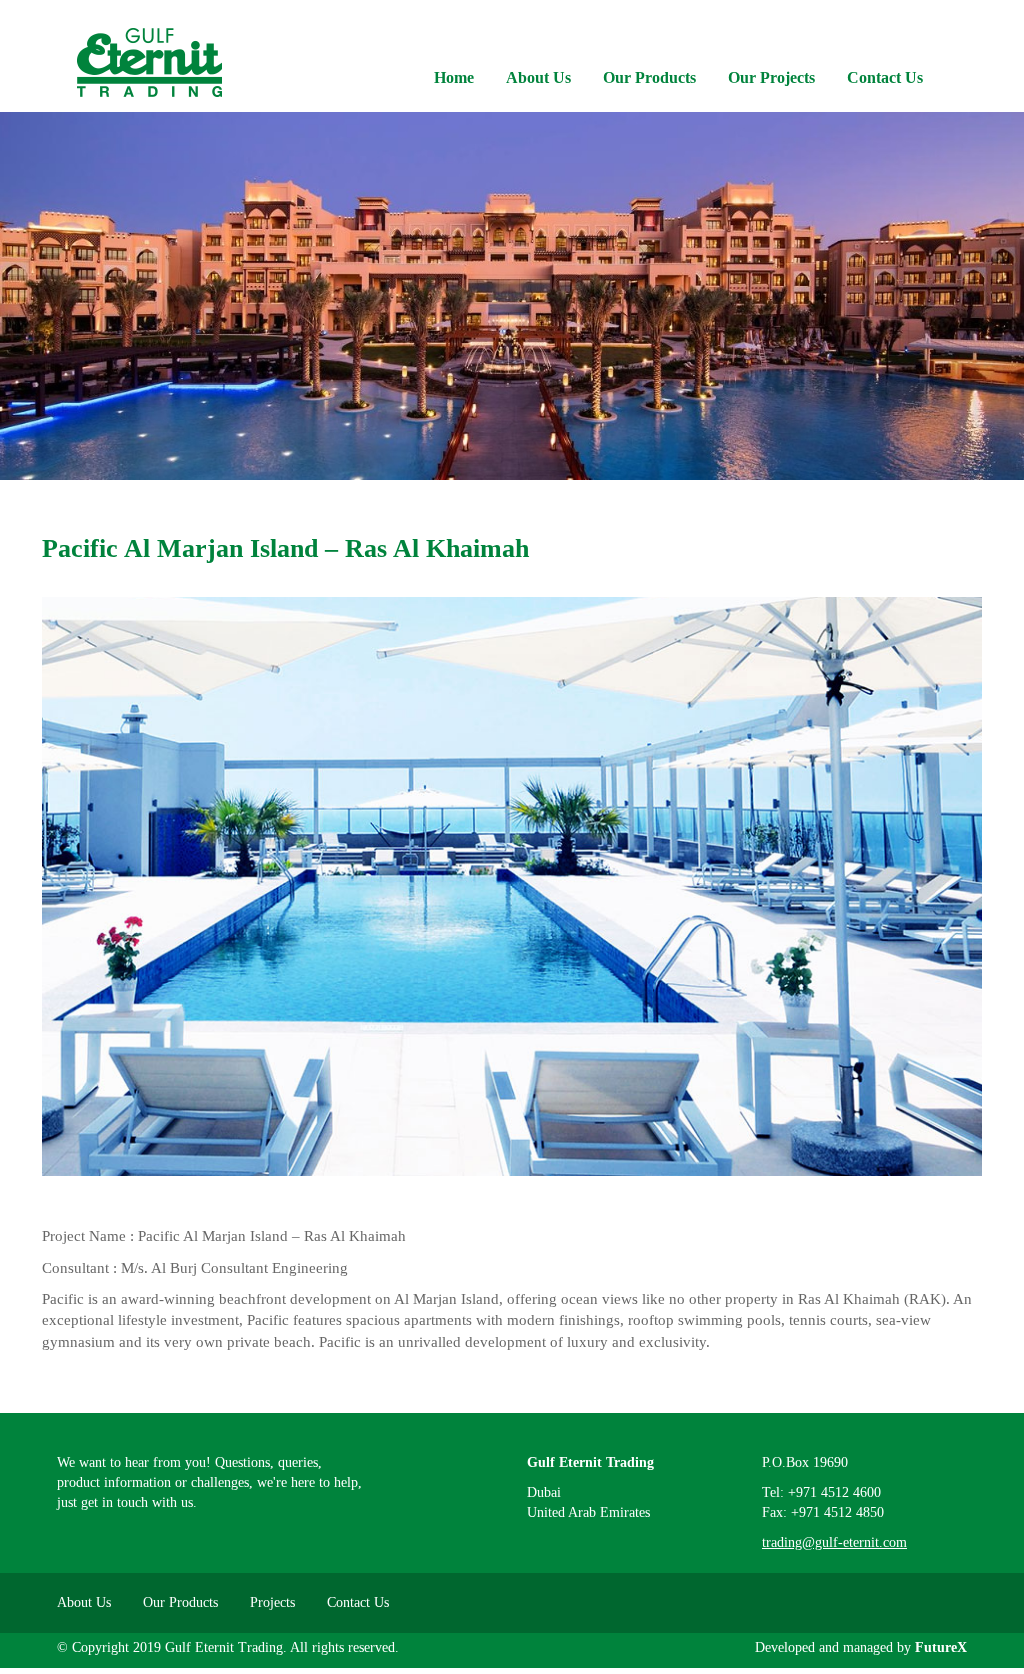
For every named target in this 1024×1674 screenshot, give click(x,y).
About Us (538, 77)
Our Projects (771, 77)
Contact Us (885, 77)
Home (454, 77)
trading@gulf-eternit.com (834, 1542)
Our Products (649, 77)
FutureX (941, 1647)
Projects (272, 1602)
